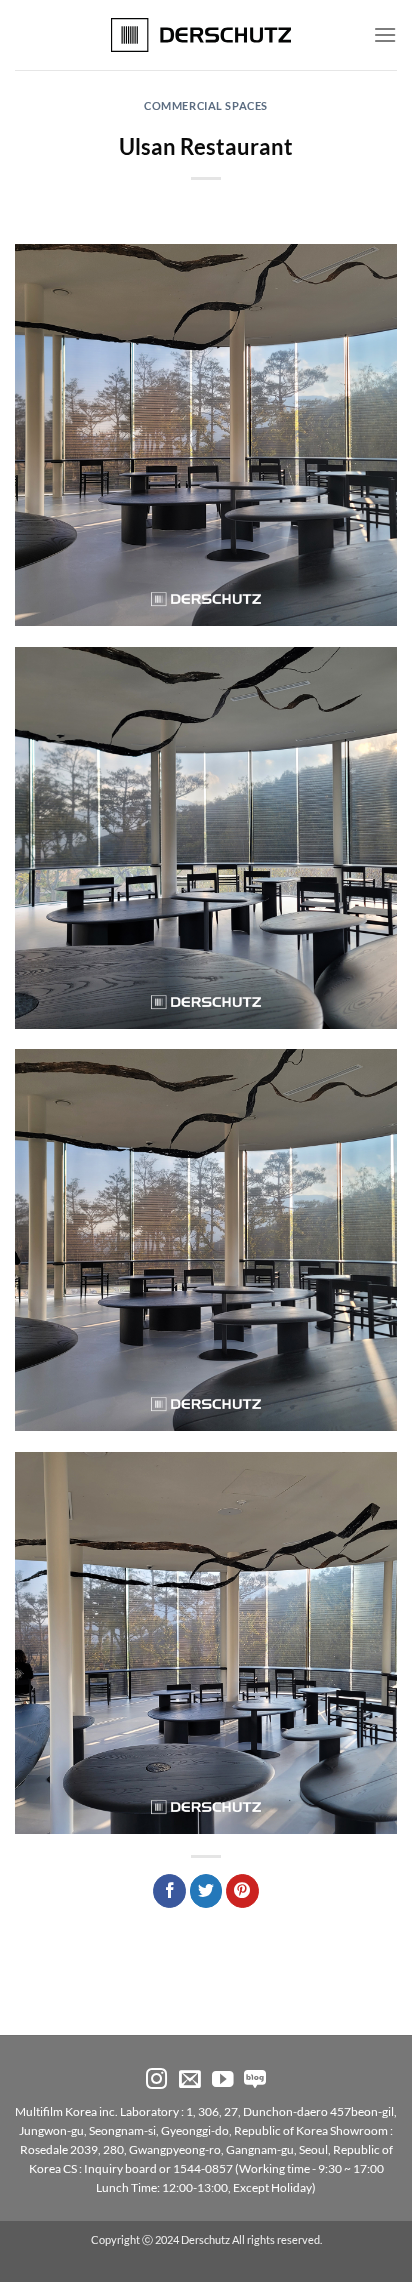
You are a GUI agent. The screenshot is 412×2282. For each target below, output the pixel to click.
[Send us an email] (190, 2081)
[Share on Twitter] (206, 1891)
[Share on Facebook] (169, 1891)
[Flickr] (255, 2081)
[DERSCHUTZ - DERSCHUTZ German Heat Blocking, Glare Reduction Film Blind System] (206, 35)
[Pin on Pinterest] (242, 1891)
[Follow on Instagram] (157, 2081)
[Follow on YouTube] (223, 2081)
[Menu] (385, 34)
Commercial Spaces (206, 105)
